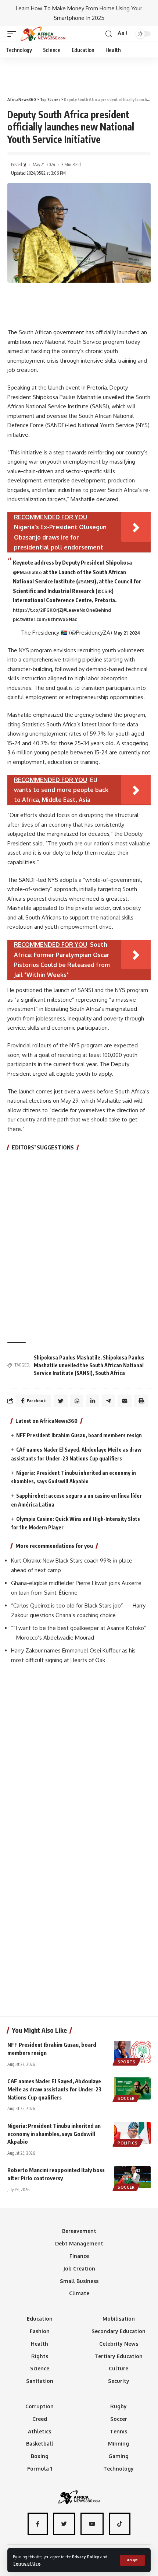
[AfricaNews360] (43, 34)
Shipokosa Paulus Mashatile (67, 1357)
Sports (127, 2062)
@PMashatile (27, 573)
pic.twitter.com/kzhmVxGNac (45, 619)
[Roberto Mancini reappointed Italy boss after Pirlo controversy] (132, 2177)
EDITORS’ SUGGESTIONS (43, 1147)
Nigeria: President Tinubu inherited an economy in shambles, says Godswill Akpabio (54, 2134)
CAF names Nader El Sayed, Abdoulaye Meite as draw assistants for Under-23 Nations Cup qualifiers (54, 2089)
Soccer (126, 2098)
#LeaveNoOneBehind (87, 610)
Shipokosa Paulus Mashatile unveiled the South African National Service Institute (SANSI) (89, 1365)
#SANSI (86, 582)
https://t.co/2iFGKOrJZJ (38, 610)
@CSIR (105, 591)
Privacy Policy (86, 2557)
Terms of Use (26, 2563)
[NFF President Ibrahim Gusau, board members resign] (132, 2052)
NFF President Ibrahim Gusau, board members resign (79, 1435)
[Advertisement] (79, 74)
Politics (128, 2143)
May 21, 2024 (127, 633)
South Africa (110, 1373)
